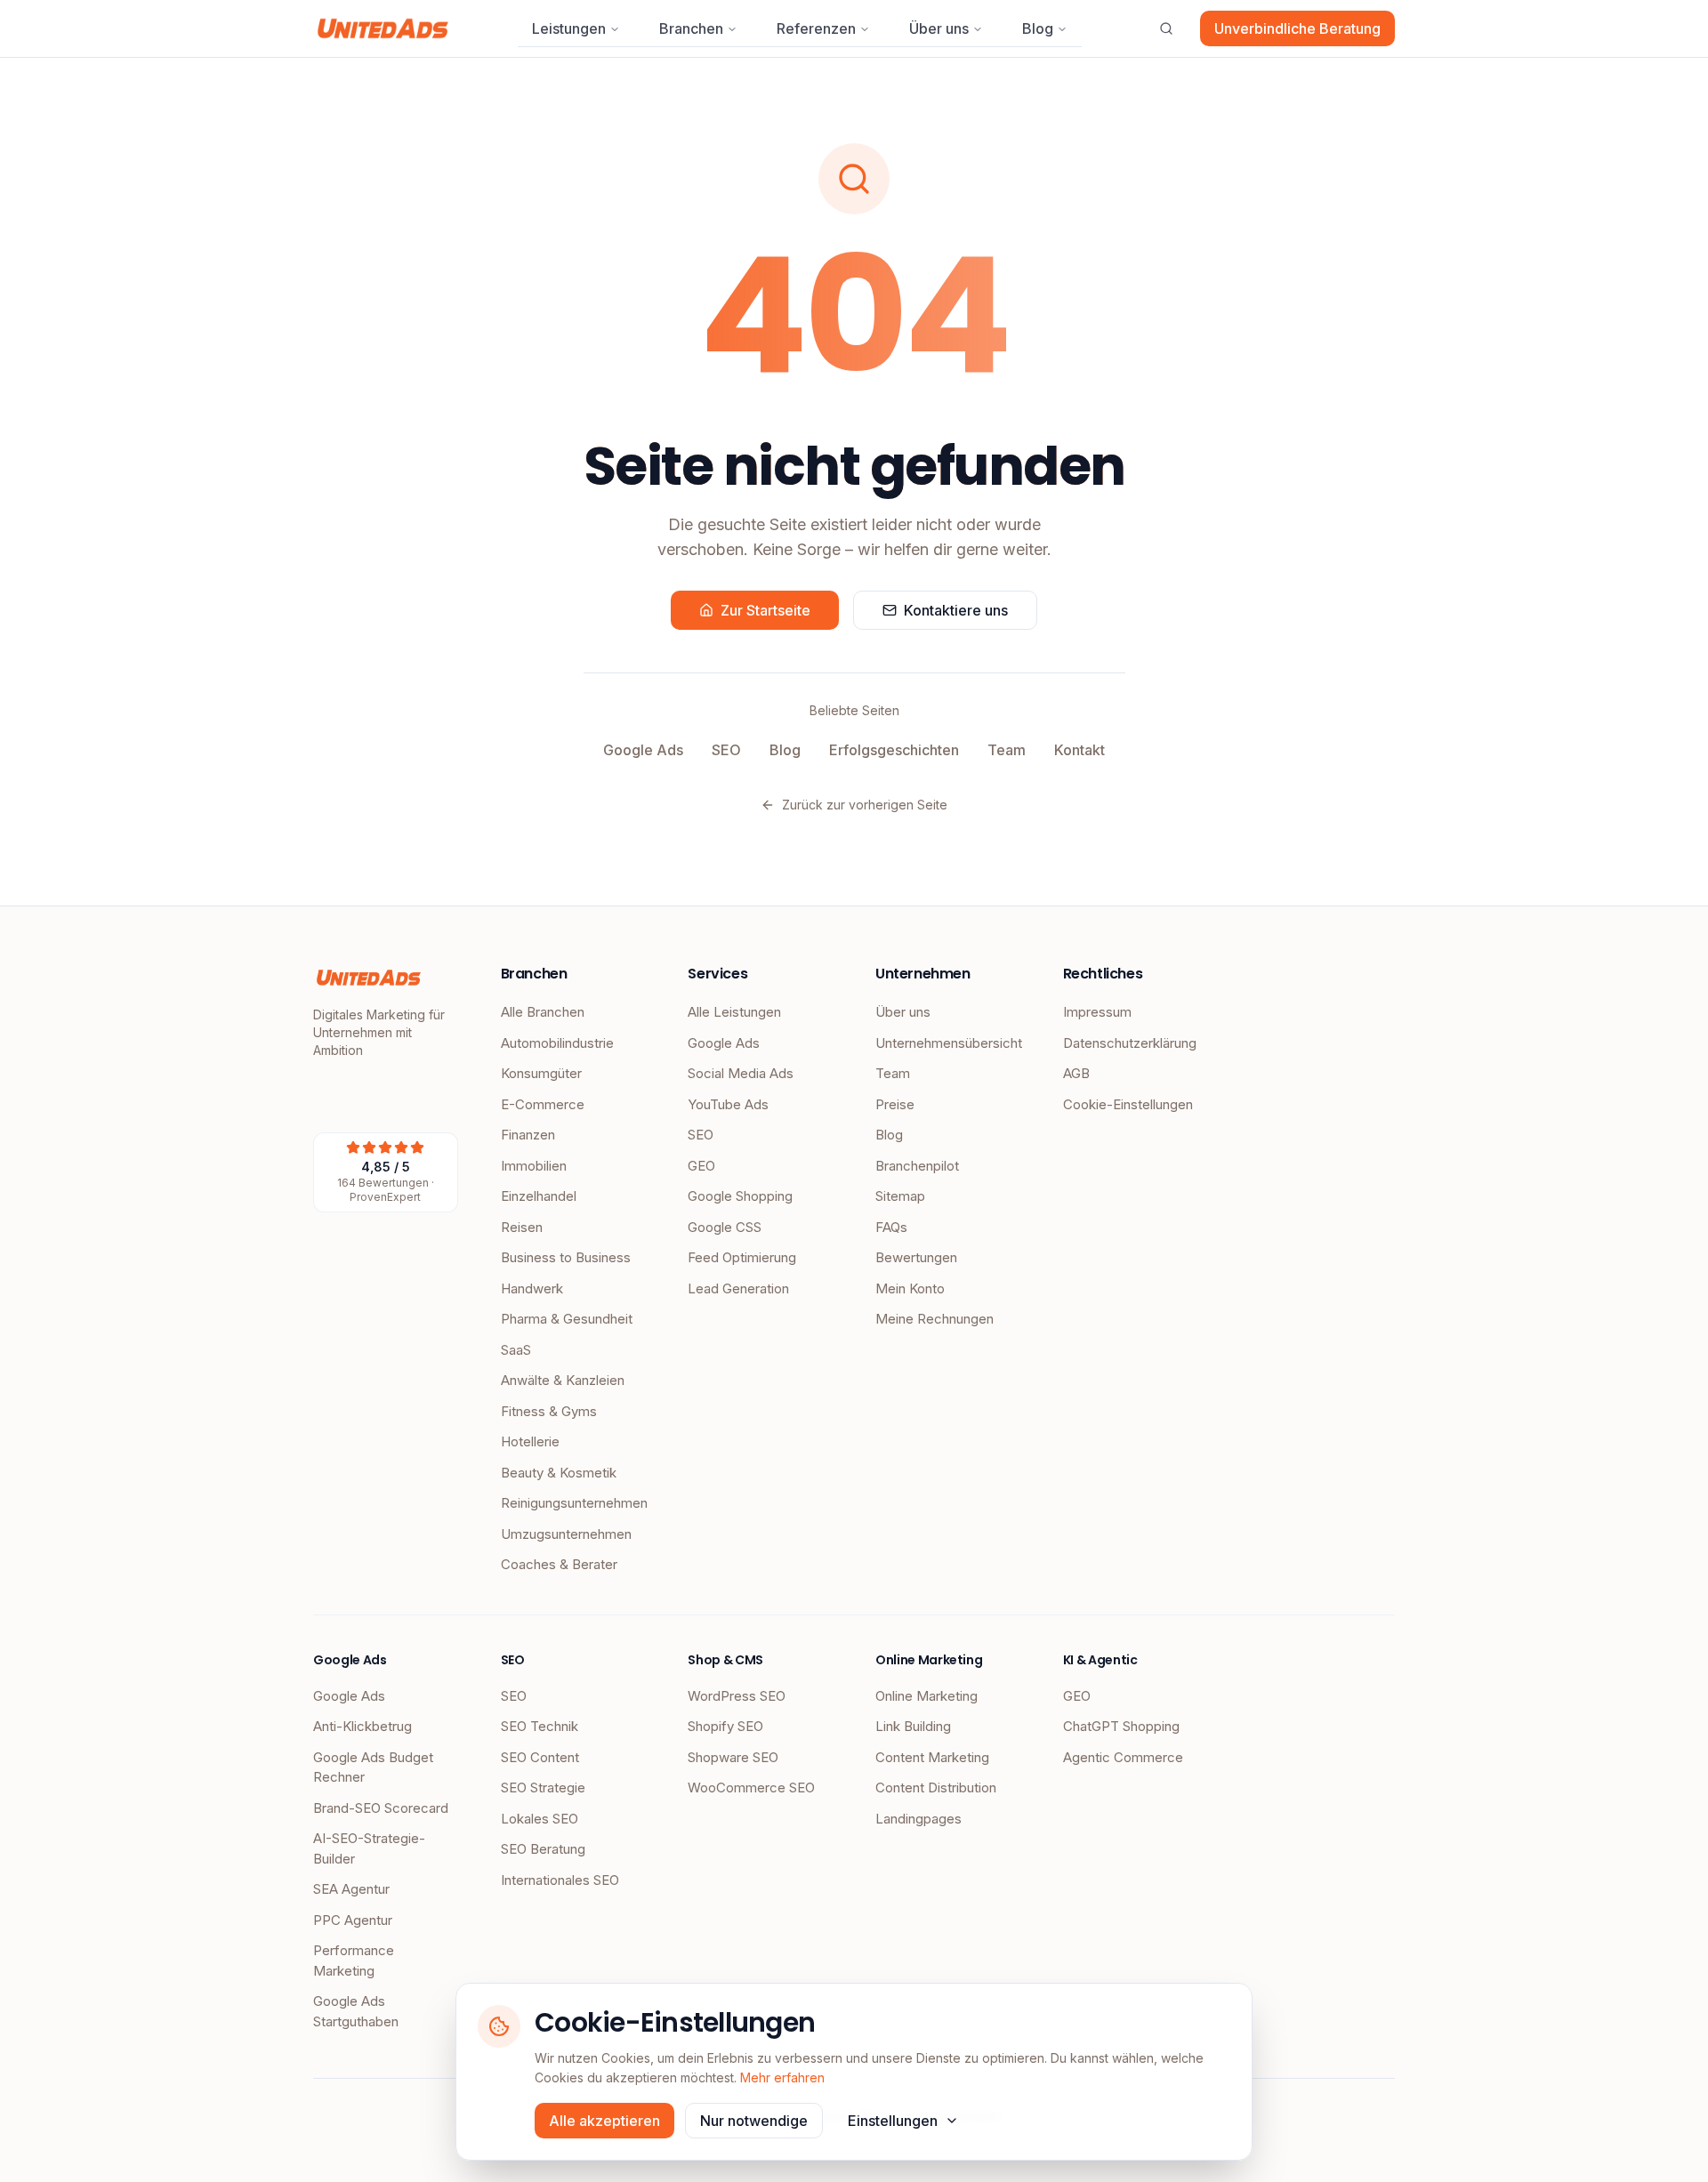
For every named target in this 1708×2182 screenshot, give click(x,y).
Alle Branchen (543, 1012)
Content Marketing (932, 1757)
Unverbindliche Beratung (1297, 28)
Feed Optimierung (742, 1257)
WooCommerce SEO (751, 1787)
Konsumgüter (541, 1073)
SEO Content (540, 1757)
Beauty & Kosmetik (559, 1473)
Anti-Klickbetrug (363, 1726)
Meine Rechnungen (935, 1319)
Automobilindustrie (557, 1043)
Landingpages (918, 1819)
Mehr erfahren (782, 2077)
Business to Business (566, 1257)
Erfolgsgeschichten (894, 750)
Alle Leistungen (734, 1012)
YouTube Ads (728, 1104)
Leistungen (569, 28)
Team (1007, 750)
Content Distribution (936, 1787)
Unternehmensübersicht (948, 1043)
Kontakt (1080, 750)
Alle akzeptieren (604, 2121)
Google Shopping (740, 1196)
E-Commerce (543, 1104)
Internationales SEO (560, 1880)
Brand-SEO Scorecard (381, 1808)
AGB (1076, 1073)
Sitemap (900, 1196)
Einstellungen (893, 2121)
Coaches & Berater (559, 1564)
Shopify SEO (725, 1726)
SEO (726, 750)
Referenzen (816, 28)
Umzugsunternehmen (566, 1534)
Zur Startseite (765, 610)
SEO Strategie (543, 1787)
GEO (701, 1166)
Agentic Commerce (1123, 1757)
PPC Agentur (353, 1920)
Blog (1038, 28)
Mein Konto (910, 1288)
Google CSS (725, 1227)
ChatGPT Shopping (1121, 1726)
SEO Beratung (543, 1849)
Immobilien (534, 1166)
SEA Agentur (351, 1889)
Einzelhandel (539, 1196)
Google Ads (643, 750)
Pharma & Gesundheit (567, 1319)
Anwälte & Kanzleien (563, 1380)
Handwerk (532, 1288)
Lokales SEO (540, 1819)
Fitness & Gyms (549, 1411)
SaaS (516, 1350)
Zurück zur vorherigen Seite (865, 805)
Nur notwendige (754, 2121)
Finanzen (528, 1135)
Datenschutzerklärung (1130, 1043)
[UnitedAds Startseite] (383, 28)
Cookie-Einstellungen (1128, 1104)
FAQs (891, 1227)
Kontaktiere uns (956, 610)
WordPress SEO (737, 1696)
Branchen (691, 28)
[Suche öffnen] (1166, 28)
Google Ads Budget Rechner (373, 1767)
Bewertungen (916, 1257)
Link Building (913, 1726)
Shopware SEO (733, 1757)
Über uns (939, 28)
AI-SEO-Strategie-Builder (369, 1848)
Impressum (1097, 1012)
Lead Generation (738, 1288)
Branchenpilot (917, 1166)
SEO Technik (540, 1726)
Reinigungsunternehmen (573, 1503)
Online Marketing (927, 1696)
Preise (895, 1104)
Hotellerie (530, 1441)
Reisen (522, 1227)
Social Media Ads (741, 1073)
